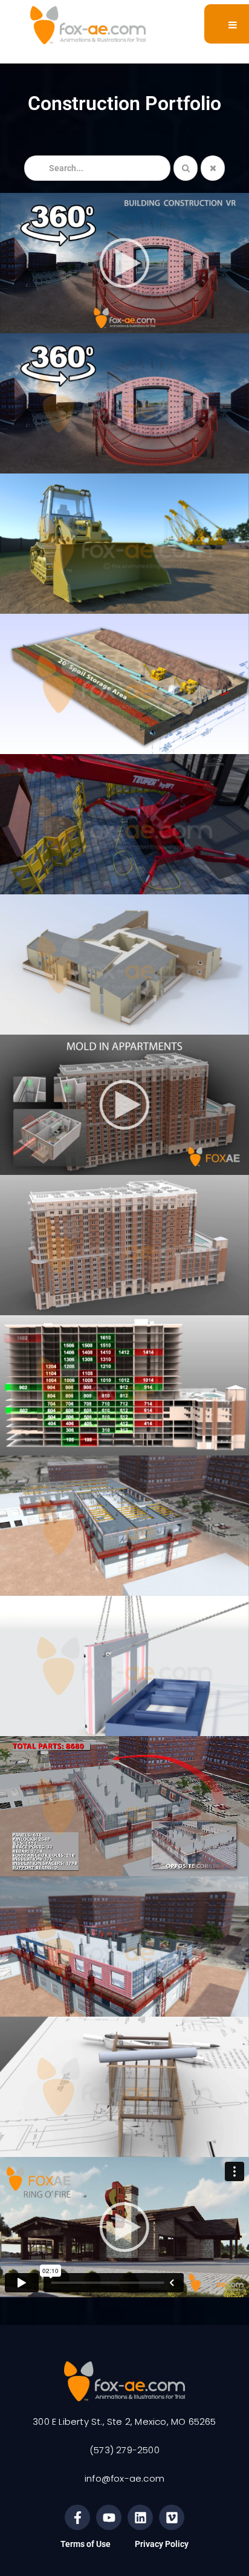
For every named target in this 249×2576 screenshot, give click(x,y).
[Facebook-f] (77, 2517)
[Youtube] (109, 2517)
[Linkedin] (140, 2517)
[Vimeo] (172, 2517)
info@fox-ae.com (124, 2478)
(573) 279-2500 (124, 2450)
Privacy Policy (162, 2544)
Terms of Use (86, 2544)
